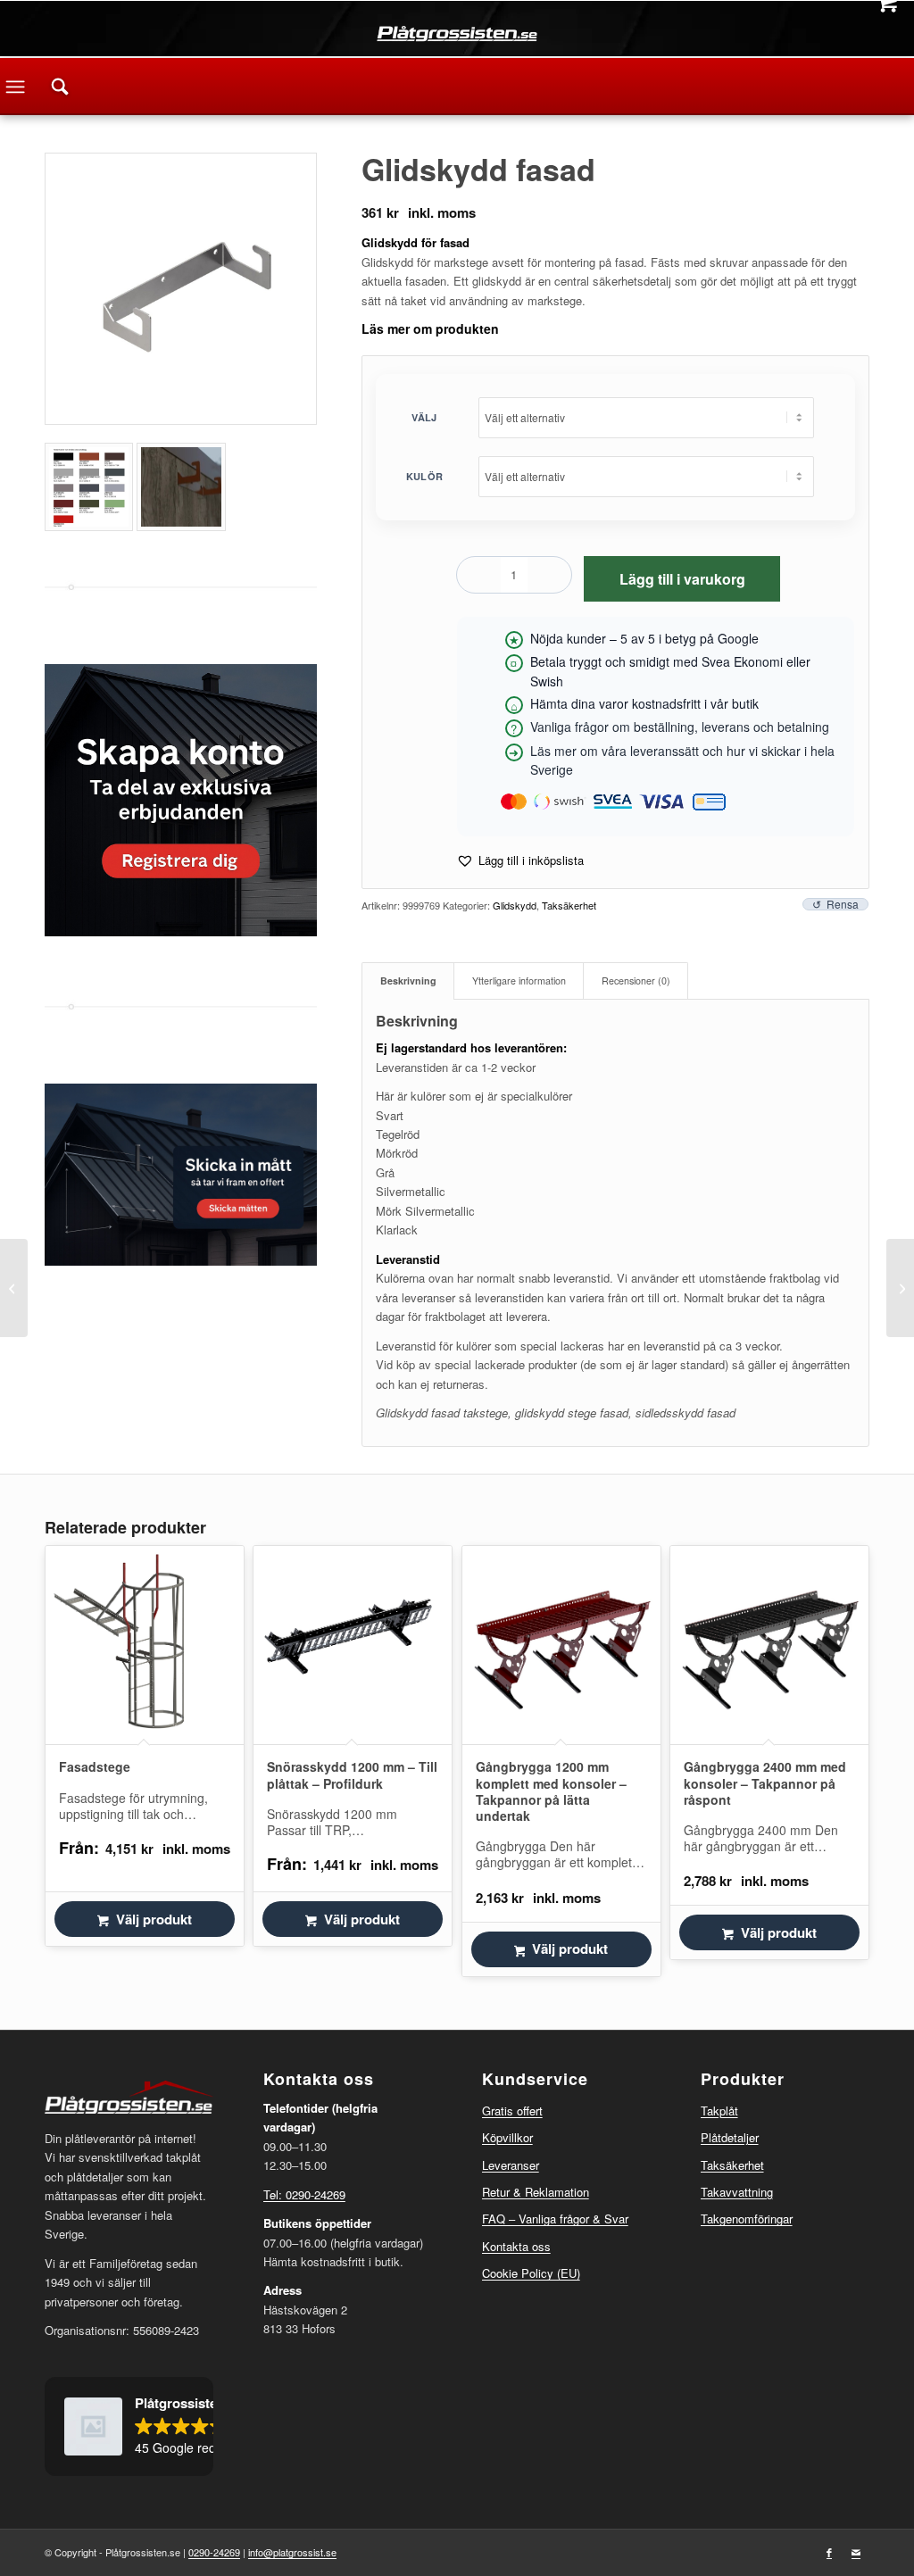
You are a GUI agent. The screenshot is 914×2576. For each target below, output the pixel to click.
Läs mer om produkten (430, 328)
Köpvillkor (507, 2137)
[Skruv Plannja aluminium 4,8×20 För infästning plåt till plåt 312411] (14, 1288)
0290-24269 (214, 2552)
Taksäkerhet (569, 905)
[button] (520, 860)
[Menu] (15, 87)
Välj (424, 417)
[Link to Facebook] (829, 2552)
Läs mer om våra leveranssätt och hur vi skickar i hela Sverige (682, 760)
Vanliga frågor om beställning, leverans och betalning (680, 727)
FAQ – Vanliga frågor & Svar (555, 2219)
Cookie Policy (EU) (531, 2273)
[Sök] (60, 87)
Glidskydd (515, 905)
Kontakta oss (516, 2246)
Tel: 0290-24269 (304, 2194)
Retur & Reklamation (536, 2192)
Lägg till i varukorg (682, 579)
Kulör (424, 476)
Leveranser (511, 2165)
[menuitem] (60, 87)
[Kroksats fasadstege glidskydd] (900, 1288)
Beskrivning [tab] (408, 981)
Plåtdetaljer (730, 2137)
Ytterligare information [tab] (519, 981)
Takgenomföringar (747, 2219)
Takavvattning (737, 2192)
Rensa (843, 904)
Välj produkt (154, 1919)
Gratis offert (512, 2111)
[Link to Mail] (856, 2552)
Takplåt (719, 2111)
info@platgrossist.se (292, 2552)
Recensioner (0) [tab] (636, 981)
